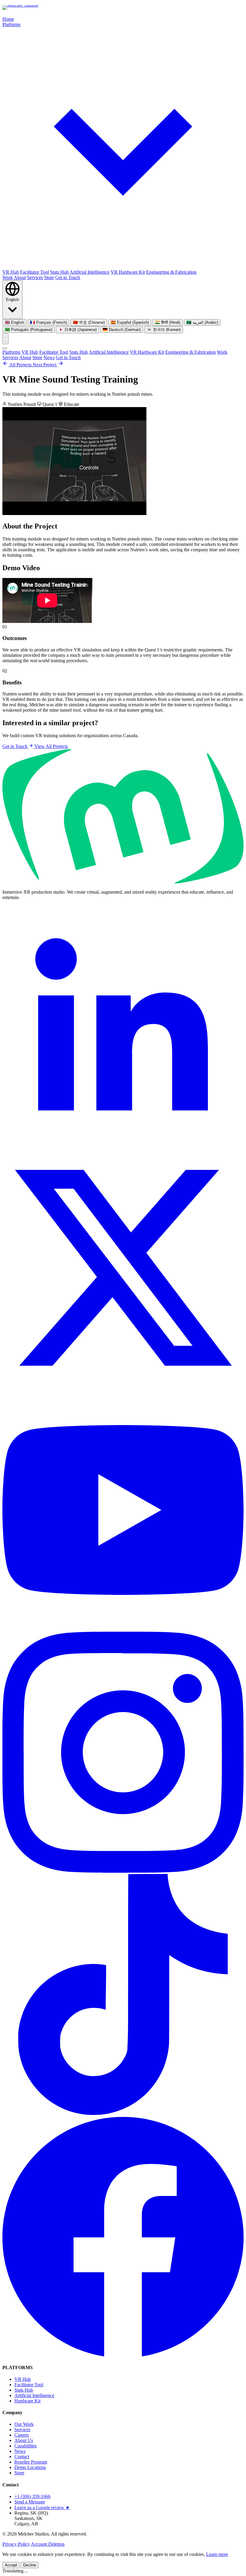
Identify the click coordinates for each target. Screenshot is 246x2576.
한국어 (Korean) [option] (164, 330)
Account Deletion (48, 2544)
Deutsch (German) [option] (122, 330)
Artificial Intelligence (90, 272)
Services (35, 277)
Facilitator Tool (34, 272)
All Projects (21, 365)
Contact (22, 2457)
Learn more (217, 2554)
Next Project (45, 365)
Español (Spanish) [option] (130, 322)
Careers (22, 2435)
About (20, 277)
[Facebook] (123, 2356)
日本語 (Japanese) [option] (77, 330)
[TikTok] (123, 2113)
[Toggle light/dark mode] (5, 339)
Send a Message (30, 2502)
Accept (11, 2565)
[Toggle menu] (5, 348)
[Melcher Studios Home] (28, 11)
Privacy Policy (16, 2544)
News (49, 357)
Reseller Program (31, 2462)
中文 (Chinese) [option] (89, 322)
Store (49, 277)
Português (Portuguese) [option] (28, 330)
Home (8, 19)
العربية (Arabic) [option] (202, 322)
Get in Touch (68, 277)
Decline (30, 2565)
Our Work (24, 2424)
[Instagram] (123, 1871)
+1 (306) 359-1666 (32, 2496)
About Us (24, 2440)
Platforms (11, 352)
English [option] (14, 322)
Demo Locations (30, 2467)
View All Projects (51, 746)
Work (8, 277)
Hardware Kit (27, 2401)
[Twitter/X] (123, 1387)
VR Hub (11, 272)
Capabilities (25, 2446)
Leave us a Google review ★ (42, 2508)
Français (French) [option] (48, 322)
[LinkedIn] (123, 1144)
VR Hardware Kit (128, 272)
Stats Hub (59, 272)
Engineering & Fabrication (171, 272)
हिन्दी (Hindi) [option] (168, 322)
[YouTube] (123, 1629)
